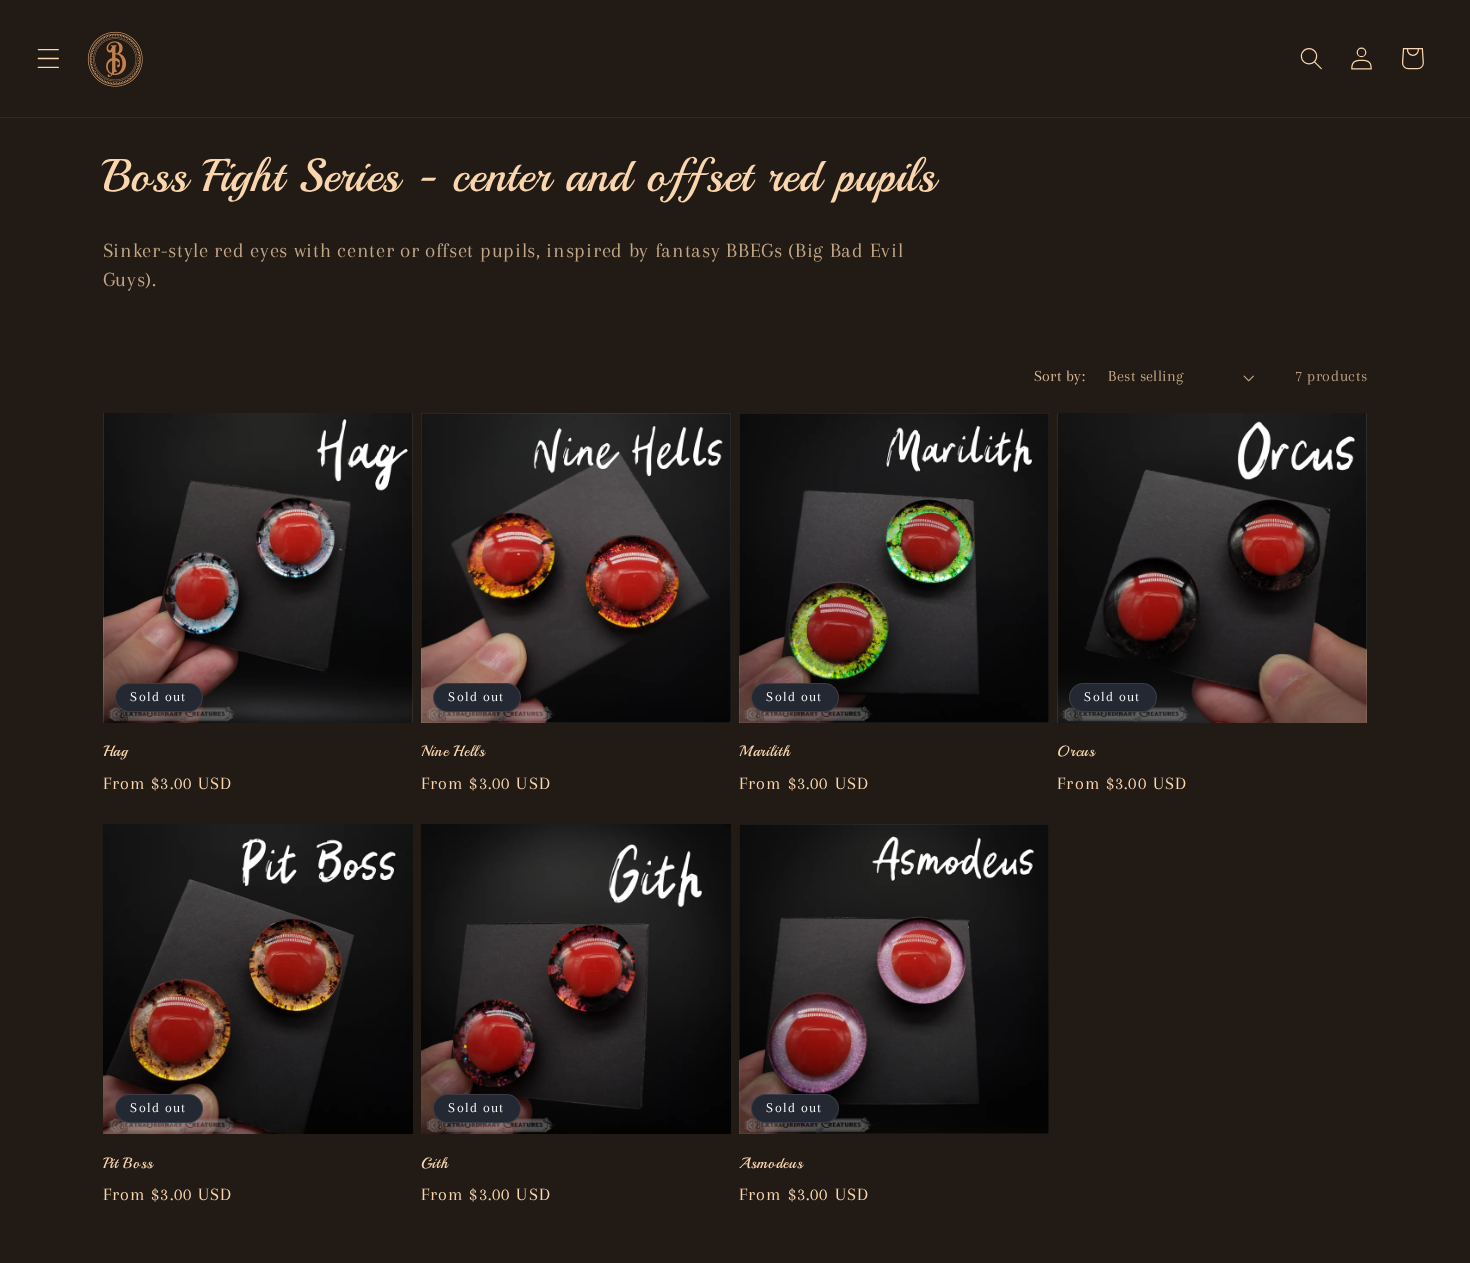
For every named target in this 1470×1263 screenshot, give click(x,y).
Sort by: (1060, 376)
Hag (116, 751)
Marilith (765, 751)
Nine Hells (453, 751)
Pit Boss (129, 1163)
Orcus (1076, 751)
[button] (48, 58)
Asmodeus (771, 1163)
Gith (435, 1163)
